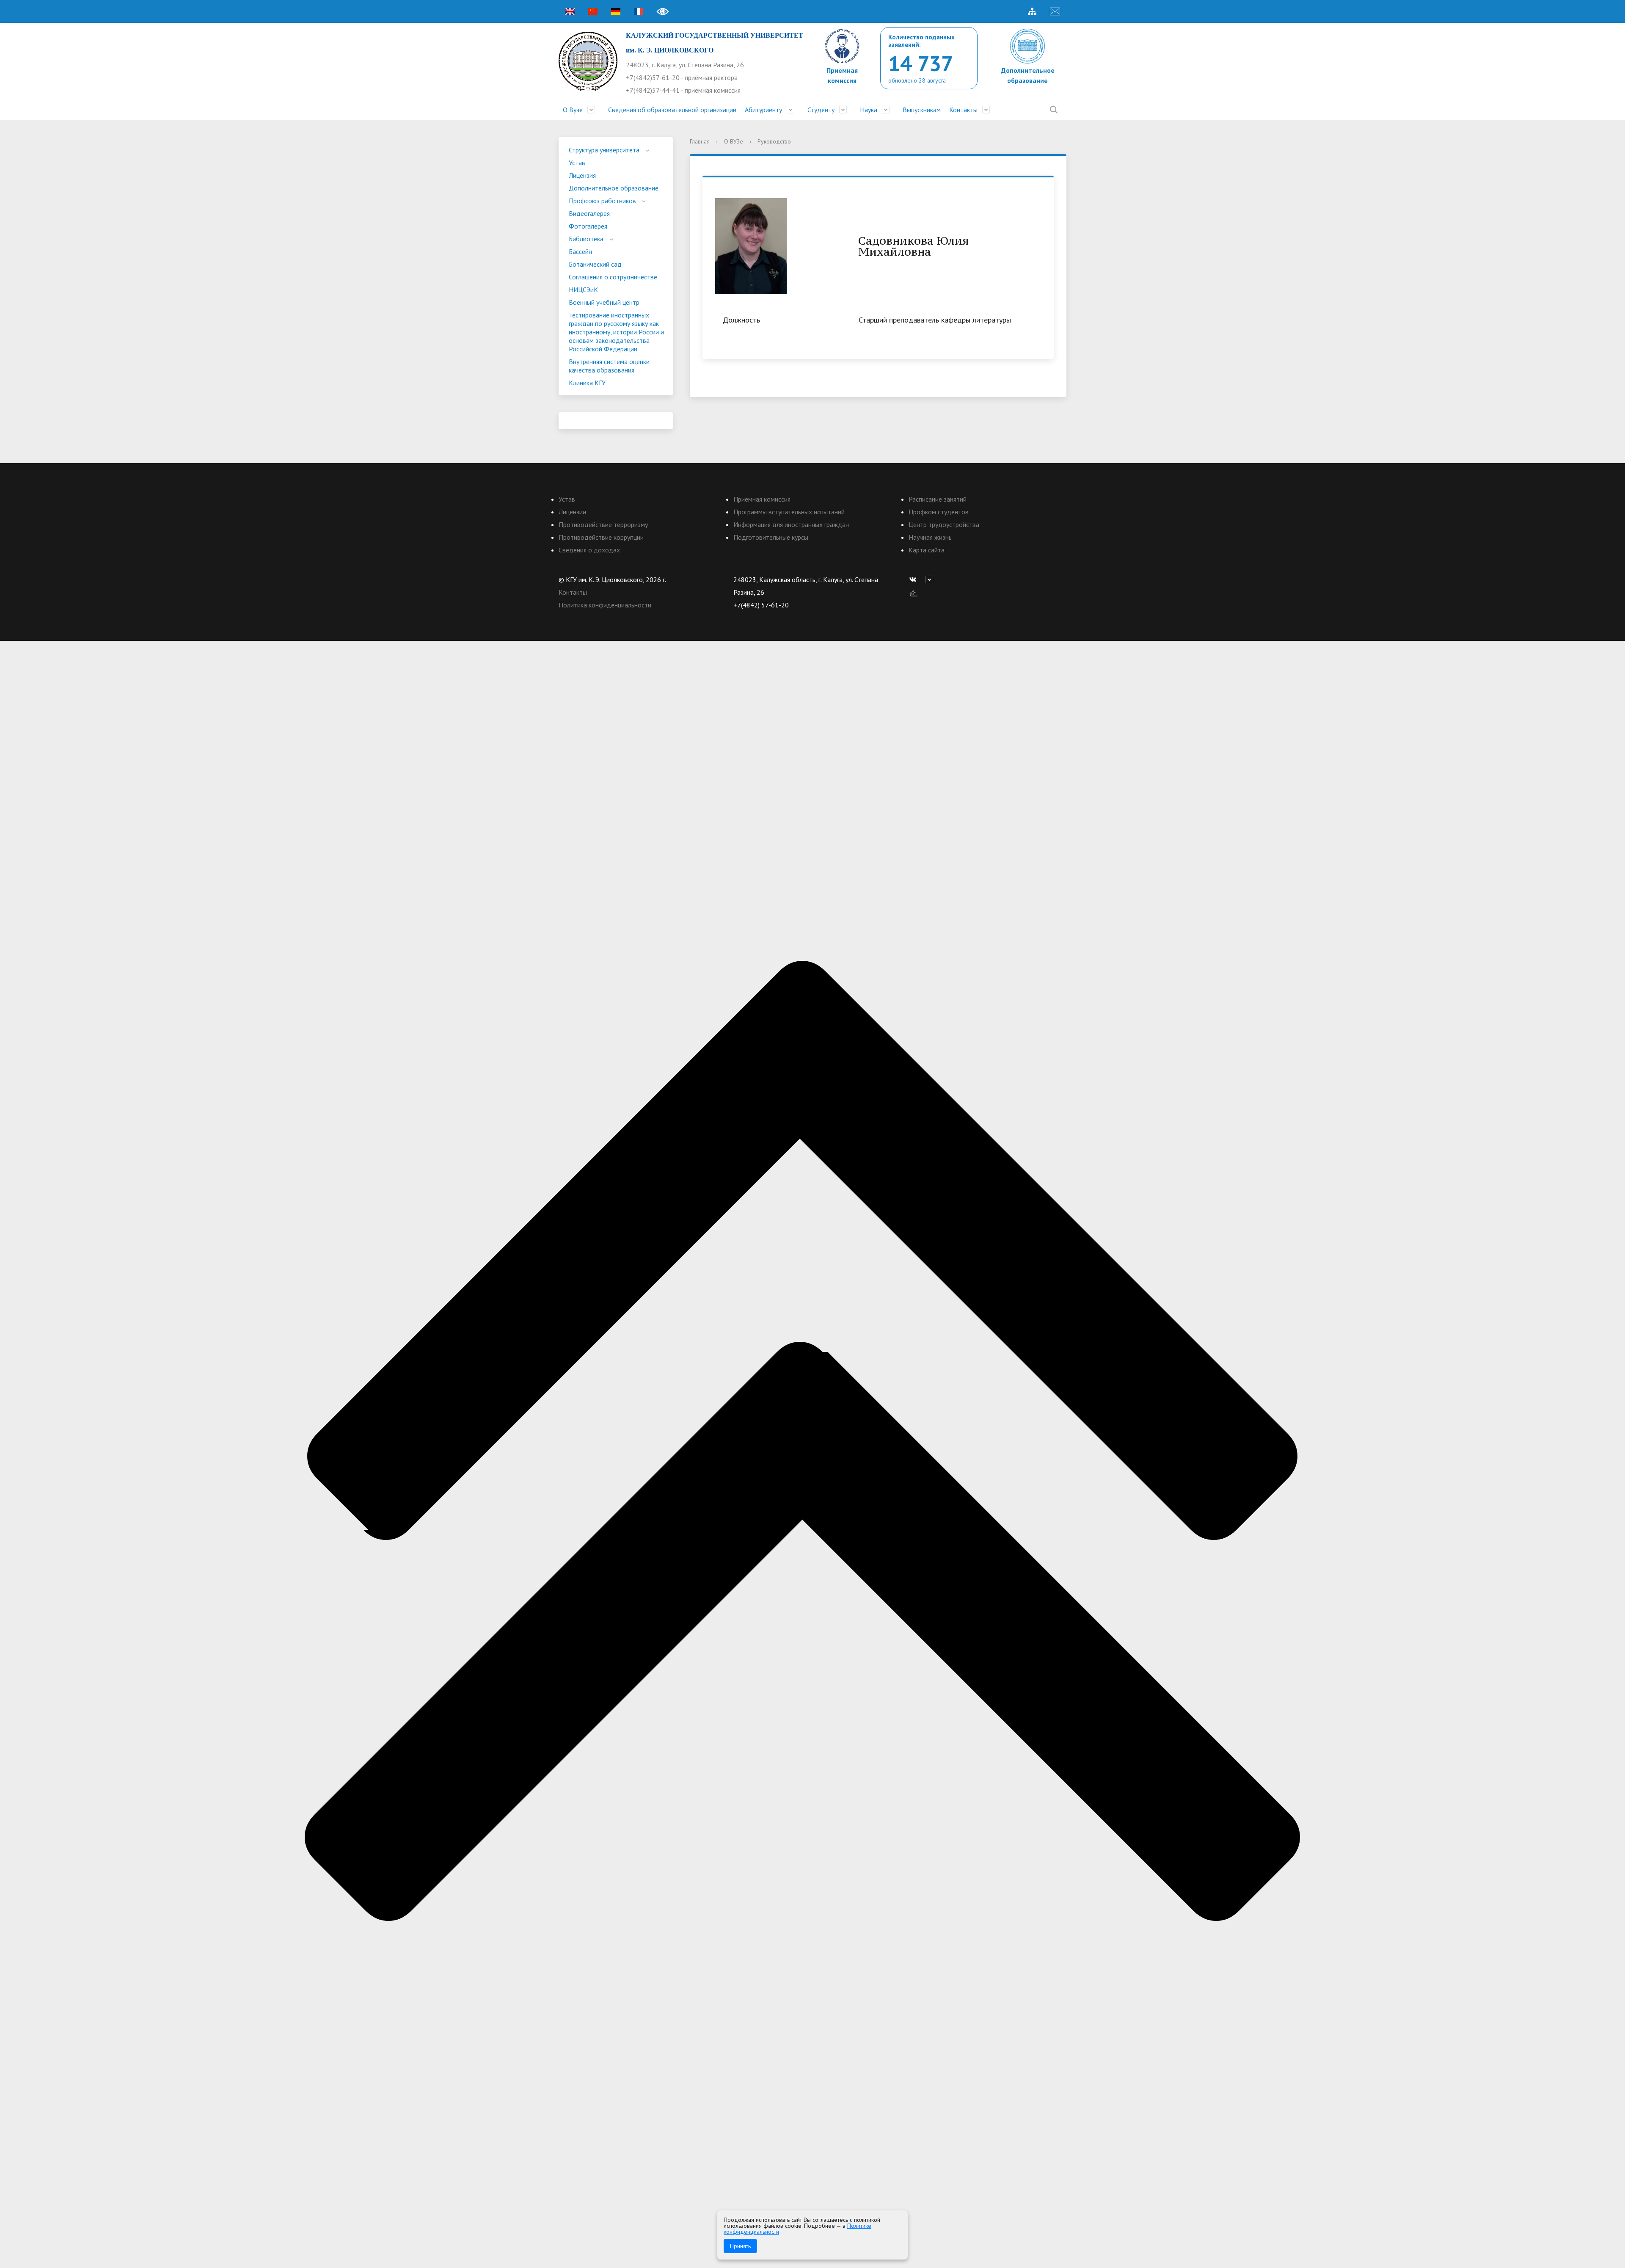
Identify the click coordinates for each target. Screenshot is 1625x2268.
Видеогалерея (589, 213)
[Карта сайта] (1032, 11)
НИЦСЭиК (583, 290)
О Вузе (573, 110)
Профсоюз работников (602, 201)
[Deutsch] (616, 11)
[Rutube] (931, 579)
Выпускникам (922, 110)
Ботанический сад (595, 264)
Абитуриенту (763, 110)
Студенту (821, 110)
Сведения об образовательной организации (672, 110)
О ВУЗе (734, 141)
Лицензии (572, 512)
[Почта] (1055, 11)
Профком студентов (939, 512)
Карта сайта (927, 550)
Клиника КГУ (587, 383)
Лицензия (582, 175)
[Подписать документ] (914, 592)
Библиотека (586, 239)
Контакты (963, 110)
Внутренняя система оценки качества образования (609, 366)
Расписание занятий (938, 499)
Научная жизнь (930, 537)
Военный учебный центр (604, 302)
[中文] (593, 11)
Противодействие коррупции (601, 537)
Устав (577, 163)
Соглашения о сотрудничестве (613, 277)
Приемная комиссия (762, 499)
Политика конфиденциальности (605, 605)
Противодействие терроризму (603, 524)
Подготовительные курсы (771, 537)
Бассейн (580, 251)
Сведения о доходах (589, 550)
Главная (700, 141)
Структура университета (604, 150)
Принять (740, 2246)
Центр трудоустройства (944, 524)
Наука (869, 110)
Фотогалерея (588, 226)
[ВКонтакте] (915, 579)
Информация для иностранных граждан (791, 524)
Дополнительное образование (614, 188)
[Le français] (639, 11)
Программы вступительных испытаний (789, 512)
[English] (570, 11)
